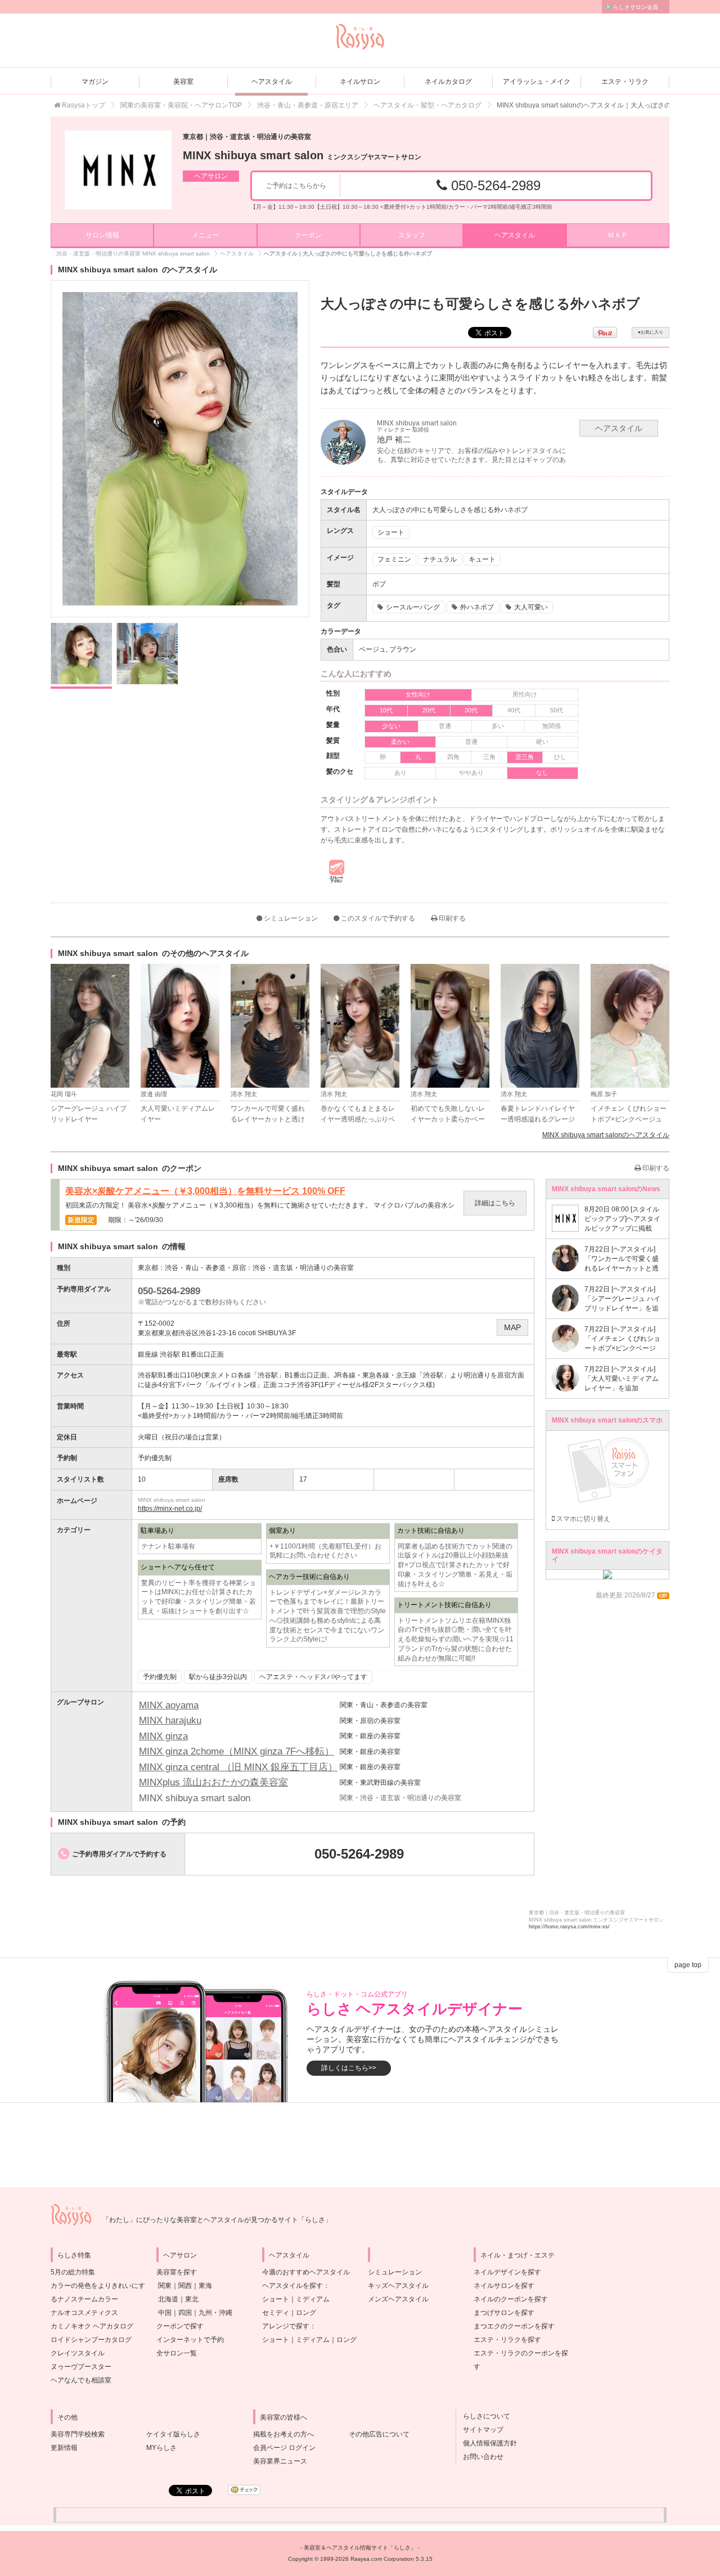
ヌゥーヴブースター (81, 2367)
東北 (192, 2299)
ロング (306, 2313)
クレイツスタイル (78, 2353)
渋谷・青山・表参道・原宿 (205, 1268)
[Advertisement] (360, 2145)
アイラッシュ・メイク (537, 82)
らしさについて (483, 2416)
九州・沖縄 (215, 2313)
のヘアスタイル (606, 1135)
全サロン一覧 (177, 2353)
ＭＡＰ (618, 235)
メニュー (205, 235)
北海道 (168, 2299)
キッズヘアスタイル (398, 2286)
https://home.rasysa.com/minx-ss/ (569, 1927)
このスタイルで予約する (377, 918)
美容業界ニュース (280, 2461)
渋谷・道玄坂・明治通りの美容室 (303, 1268)
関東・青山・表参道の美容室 (384, 1705)
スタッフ (412, 235)
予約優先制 (160, 1677)
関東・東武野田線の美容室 (380, 1783)
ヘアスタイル (272, 82)
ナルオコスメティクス (84, 2313)
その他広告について (379, 2434)
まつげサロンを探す (504, 2313)
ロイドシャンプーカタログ (91, 2340)
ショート (276, 2299)
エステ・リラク (625, 82)
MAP (512, 1327)
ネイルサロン (360, 82)
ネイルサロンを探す (504, 2286)
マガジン (95, 82)
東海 (205, 2286)
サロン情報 (102, 235)
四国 (185, 2313)
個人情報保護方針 (487, 2443)
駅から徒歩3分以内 (218, 1677)
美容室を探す (177, 2272)
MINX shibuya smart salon (302, 155)
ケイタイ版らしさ (173, 2434)
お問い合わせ (480, 2457)
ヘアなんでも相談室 (81, 2380)
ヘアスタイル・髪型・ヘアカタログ (427, 105)
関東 (165, 2286)
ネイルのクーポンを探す (511, 2299)
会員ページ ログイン (284, 2448)
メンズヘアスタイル (398, 2299)
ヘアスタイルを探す (292, 2286)
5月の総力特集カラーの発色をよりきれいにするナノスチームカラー (98, 2286)
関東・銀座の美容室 (370, 1736)
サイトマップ (480, 2430)
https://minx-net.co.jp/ (170, 1509)
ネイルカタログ (448, 82)
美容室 (183, 82)
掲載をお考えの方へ (283, 2434)
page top (688, 1965)
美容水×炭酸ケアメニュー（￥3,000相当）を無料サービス (205, 1191)
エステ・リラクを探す (507, 2340)
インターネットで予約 (190, 2340)
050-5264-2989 (494, 185)
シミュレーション (290, 918)
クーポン (308, 235)
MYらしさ (161, 2448)
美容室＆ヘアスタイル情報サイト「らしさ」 (360, 2548)
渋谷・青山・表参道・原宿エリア (308, 105)
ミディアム (313, 2299)
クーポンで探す (180, 2326)
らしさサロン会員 (636, 7)
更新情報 (64, 2448)
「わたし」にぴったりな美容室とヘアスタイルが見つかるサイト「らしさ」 (217, 2220)
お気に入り (651, 332)
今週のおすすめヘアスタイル (306, 2272)
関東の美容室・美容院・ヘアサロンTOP (181, 105)
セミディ (276, 2313)
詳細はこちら (495, 1203)
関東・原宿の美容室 (370, 1721)
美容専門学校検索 (78, 2434)
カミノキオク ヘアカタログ (92, 2326)
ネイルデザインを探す (507, 2272)
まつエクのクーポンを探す (514, 2326)
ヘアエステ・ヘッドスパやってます (313, 1677)
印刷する (451, 918)
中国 (165, 2313)
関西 (185, 2286)
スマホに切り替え (582, 1519)
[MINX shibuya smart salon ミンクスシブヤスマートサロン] (118, 170)
